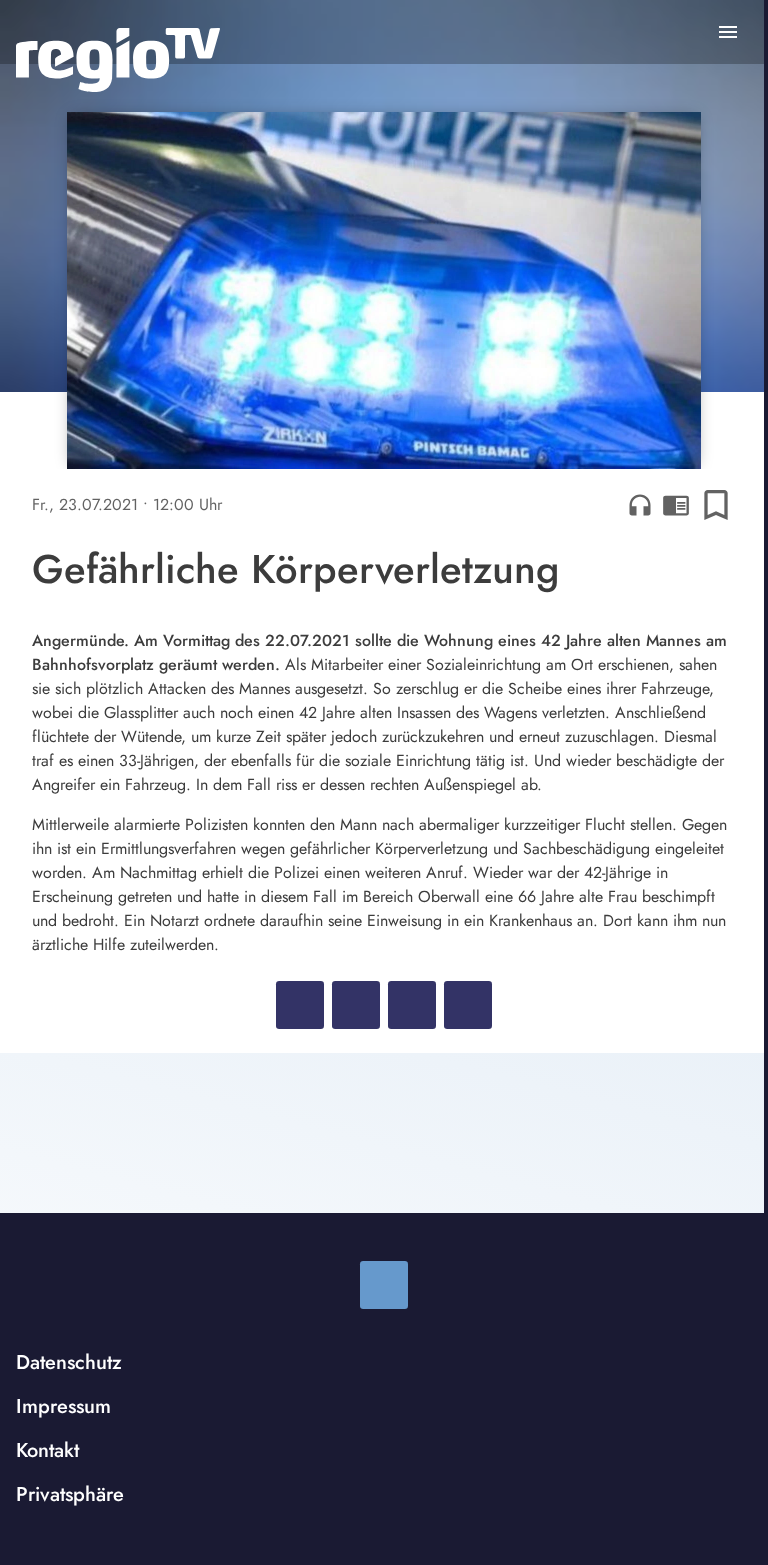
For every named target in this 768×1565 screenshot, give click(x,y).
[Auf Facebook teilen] (300, 1005)
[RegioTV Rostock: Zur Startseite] (118, 60)
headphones (640, 505)
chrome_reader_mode (676, 505)
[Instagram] (384, 1285)
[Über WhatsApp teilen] (412, 1005)
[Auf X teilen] (356, 1005)
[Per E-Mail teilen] (468, 1005)
